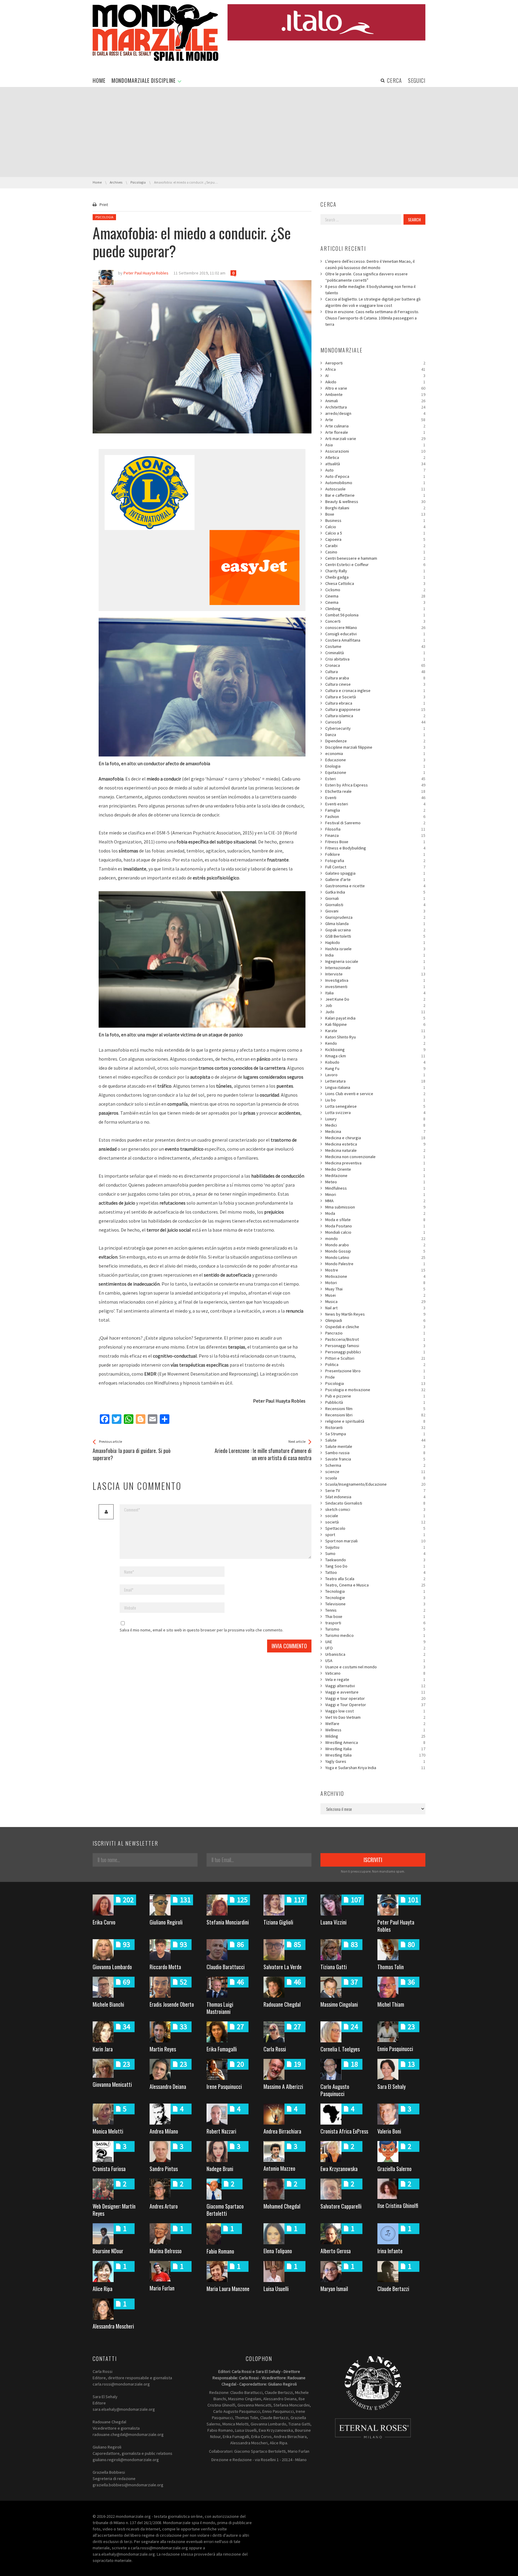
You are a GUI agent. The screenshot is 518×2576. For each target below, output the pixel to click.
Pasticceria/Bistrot (375, 1339)
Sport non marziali (375, 1541)
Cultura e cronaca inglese (375, 690)
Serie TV (375, 1490)
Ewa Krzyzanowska (339, 2169)
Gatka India (375, 892)
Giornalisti (375, 905)
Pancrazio (375, 1333)
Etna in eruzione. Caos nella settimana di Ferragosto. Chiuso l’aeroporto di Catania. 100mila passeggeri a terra (372, 318)
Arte (375, 420)
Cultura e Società (375, 697)
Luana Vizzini (333, 1922)
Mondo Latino (375, 1257)
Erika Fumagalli (222, 2049)
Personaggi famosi (375, 1346)
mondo (375, 1239)
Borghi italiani (375, 508)
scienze (375, 1472)
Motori (375, 1283)
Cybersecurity (375, 728)
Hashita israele (375, 949)
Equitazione (375, 772)
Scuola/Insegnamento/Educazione (375, 1484)
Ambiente (375, 394)
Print (104, 205)
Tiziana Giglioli (278, 1922)
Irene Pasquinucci (224, 2086)
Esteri (375, 779)
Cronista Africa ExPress (344, 2131)
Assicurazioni (375, 451)
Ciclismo (375, 590)
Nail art (375, 1308)
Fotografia (375, 861)
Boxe (375, 514)
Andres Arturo (164, 2206)
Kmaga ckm (375, 1056)
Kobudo (375, 1062)
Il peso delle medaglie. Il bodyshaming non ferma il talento (370, 290)
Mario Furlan (162, 2288)
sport (375, 1535)
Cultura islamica (375, 716)
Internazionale (375, 968)
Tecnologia (375, 1591)
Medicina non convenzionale (375, 1157)
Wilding (375, 1736)
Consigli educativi (375, 634)
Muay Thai (375, 1289)
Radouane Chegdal (282, 2004)
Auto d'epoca (375, 476)
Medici (375, 1125)
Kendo (375, 1043)
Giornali (375, 898)
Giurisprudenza (375, 917)
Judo (375, 1012)
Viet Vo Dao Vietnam (375, 1717)
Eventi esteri (375, 804)
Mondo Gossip (375, 1251)
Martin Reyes (163, 2049)
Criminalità (375, 653)
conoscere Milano (375, 628)
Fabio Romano (220, 2251)
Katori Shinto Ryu (375, 1037)
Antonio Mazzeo (279, 2168)
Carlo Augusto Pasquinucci (335, 2090)
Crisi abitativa (375, 659)
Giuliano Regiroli (166, 1922)
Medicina (375, 1131)
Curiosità (375, 722)
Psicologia (104, 217)
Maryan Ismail (334, 2289)
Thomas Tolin (391, 1967)
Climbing (375, 609)
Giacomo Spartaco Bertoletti (225, 2210)
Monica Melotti (108, 2131)
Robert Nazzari (221, 2131)
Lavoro (375, 1075)
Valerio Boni (389, 2131)
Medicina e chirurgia (375, 1138)
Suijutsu (375, 1547)
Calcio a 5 (375, 533)
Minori (375, 1194)
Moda (375, 1213)
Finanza (375, 835)
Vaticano (375, 1673)
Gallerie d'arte (375, 879)
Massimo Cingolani (339, 2004)
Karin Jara (103, 2049)
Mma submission (375, 1207)
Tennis (375, 1610)
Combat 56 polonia (375, 615)
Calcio (375, 527)
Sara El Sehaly (391, 2086)
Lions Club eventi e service (375, 1094)
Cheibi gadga (375, 577)
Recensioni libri (375, 1415)
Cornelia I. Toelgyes (340, 2049)
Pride (375, 1377)
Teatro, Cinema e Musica (375, 1585)
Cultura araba (375, 678)
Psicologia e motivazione (375, 1390)
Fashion (375, 816)
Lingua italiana (375, 1087)
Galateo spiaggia (375, 873)
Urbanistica (375, 1654)
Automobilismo (375, 483)
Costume (375, 646)
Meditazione (375, 1176)
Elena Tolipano (278, 2251)
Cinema (375, 596)
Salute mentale (375, 1446)
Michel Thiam (391, 2004)
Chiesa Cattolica (375, 583)
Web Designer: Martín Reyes (114, 2210)
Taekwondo (375, 1560)
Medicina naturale (375, 1150)
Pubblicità (375, 1402)
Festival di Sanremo (375, 823)
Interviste (375, 974)
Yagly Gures (375, 1761)
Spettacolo (375, 1528)
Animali (375, 401)
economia (375, 753)
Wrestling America (375, 1742)
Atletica (375, 457)
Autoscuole (375, 489)
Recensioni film (375, 1409)
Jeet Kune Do (375, 999)
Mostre (375, 1270)
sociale (375, 1516)
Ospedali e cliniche (375, 1327)
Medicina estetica (375, 1144)
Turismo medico (375, 1635)
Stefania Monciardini (228, 1922)
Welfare (375, 1724)
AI (375, 376)
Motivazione (375, 1276)
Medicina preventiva (375, 1163)
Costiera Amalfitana (375, 640)
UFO (375, 1648)
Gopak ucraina (375, 930)
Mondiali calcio (375, 1232)
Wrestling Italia (375, 1749)
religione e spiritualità (375, 1421)
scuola (375, 1478)
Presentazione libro (375, 1371)
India (375, 955)
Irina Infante (390, 2251)
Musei (375, 1295)
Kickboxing (375, 1050)
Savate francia (375, 1459)
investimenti (375, 987)
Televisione (375, 1604)
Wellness (375, 1730)
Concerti (375, 621)
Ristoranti (375, 1427)
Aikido (375, 382)
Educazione (375, 760)
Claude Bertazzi (393, 2289)
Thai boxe (375, 1616)
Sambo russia (375, 1453)
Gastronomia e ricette (375, 886)
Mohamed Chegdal (282, 2206)
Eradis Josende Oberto (172, 2004)
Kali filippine (375, 1024)
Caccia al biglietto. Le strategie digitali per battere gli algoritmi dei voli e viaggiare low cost (373, 302)
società (375, 1522)
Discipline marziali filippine (375, 747)
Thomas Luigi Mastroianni (220, 2008)
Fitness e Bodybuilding (375, 848)
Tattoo (375, 1572)
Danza (375, 735)
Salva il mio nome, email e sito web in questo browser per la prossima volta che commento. (201, 1630)
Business (375, 520)
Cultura (375, 672)
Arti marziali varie (375, 439)
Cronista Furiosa (109, 2169)
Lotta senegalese (375, 1106)
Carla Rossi (275, 2049)
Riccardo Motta (165, 1967)
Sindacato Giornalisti (375, 1503)
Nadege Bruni (220, 2169)
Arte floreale (375, 432)
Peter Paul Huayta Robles (396, 1926)
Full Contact (375, 867)
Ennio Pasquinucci (395, 2049)
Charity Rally (375, 571)
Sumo (375, 1553)
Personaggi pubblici (375, 1352)
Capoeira (375, 539)
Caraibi (375, 546)
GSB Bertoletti (375, 936)
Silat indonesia (375, 1497)
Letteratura (375, 1081)
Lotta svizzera (375, 1113)
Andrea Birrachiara (282, 2131)
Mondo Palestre (375, 1264)
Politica (375, 1364)
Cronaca (375, 665)
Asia (375, 445)
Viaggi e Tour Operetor (375, 1705)
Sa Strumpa (375, 1434)
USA (375, 1661)
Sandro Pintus (164, 2169)
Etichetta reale (375, 791)
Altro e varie (375, 388)
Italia (375, 993)
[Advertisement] (259, 132)
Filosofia (375, 829)
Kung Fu (375, 1068)
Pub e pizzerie (375, 1396)
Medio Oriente (375, 1169)
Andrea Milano (164, 2131)
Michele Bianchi (108, 2004)
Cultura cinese (375, 684)
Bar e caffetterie (375, 495)
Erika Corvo (104, 1922)
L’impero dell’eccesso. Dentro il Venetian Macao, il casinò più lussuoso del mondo (370, 264)
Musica (375, 1301)
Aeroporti (375, 363)
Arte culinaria (375, 426)
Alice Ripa (103, 2289)
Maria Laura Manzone (228, 2289)
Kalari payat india (375, 1018)
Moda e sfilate (375, 1220)
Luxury (375, 1119)
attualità (375, 464)
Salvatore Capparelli (341, 2206)
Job (375, 1005)
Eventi (375, 798)
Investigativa (375, 980)
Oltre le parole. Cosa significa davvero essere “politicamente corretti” (366, 277)
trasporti (375, 1623)
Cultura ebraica (375, 703)
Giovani (375, 911)
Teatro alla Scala (375, 1579)
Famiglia (375, 810)
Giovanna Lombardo (112, 1967)
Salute (375, 1440)
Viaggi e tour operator (375, 1698)
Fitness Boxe (375, 842)
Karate (375, 1031)
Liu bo (375, 1100)
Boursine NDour (108, 2251)
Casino (375, 552)
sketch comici (375, 1509)
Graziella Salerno (394, 2169)
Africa (375, 369)
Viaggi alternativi (375, 1686)
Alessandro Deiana (168, 2086)
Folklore (375, 854)
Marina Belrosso (166, 2251)
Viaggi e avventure (375, 1692)
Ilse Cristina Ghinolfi (398, 2206)
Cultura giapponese (375, 709)
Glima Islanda (375, 924)
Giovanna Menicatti (112, 2084)
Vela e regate (375, 1679)
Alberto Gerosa (336, 2251)
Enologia (375, 766)
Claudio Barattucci (226, 1967)
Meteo (375, 1182)
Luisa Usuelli (276, 2289)
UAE (375, 1642)
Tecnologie (375, 1598)
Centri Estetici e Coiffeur (375, 565)
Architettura (375, 407)
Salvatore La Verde (283, 1967)
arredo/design (375, 413)
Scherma (375, 1465)
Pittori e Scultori (375, 1358)
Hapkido (375, 942)
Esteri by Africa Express (375, 785)
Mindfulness (375, 1188)
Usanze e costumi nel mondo (375, 1667)
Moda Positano (375, 1226)
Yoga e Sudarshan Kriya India (375, 1768)
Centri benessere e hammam (375, 558)
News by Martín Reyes (375, 1314)
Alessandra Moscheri (113, 2326)
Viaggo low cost (375, 1711)
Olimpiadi (375, 1320)
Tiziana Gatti (334, 1967)
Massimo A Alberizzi (283, 2086)
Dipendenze (375, 741)
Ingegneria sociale (375, 961)
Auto (375, 470)
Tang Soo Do (375, 1566)
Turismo (375, 1629)
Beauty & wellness (375, 502)
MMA (375, 1201)
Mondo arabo (375, 1245)
